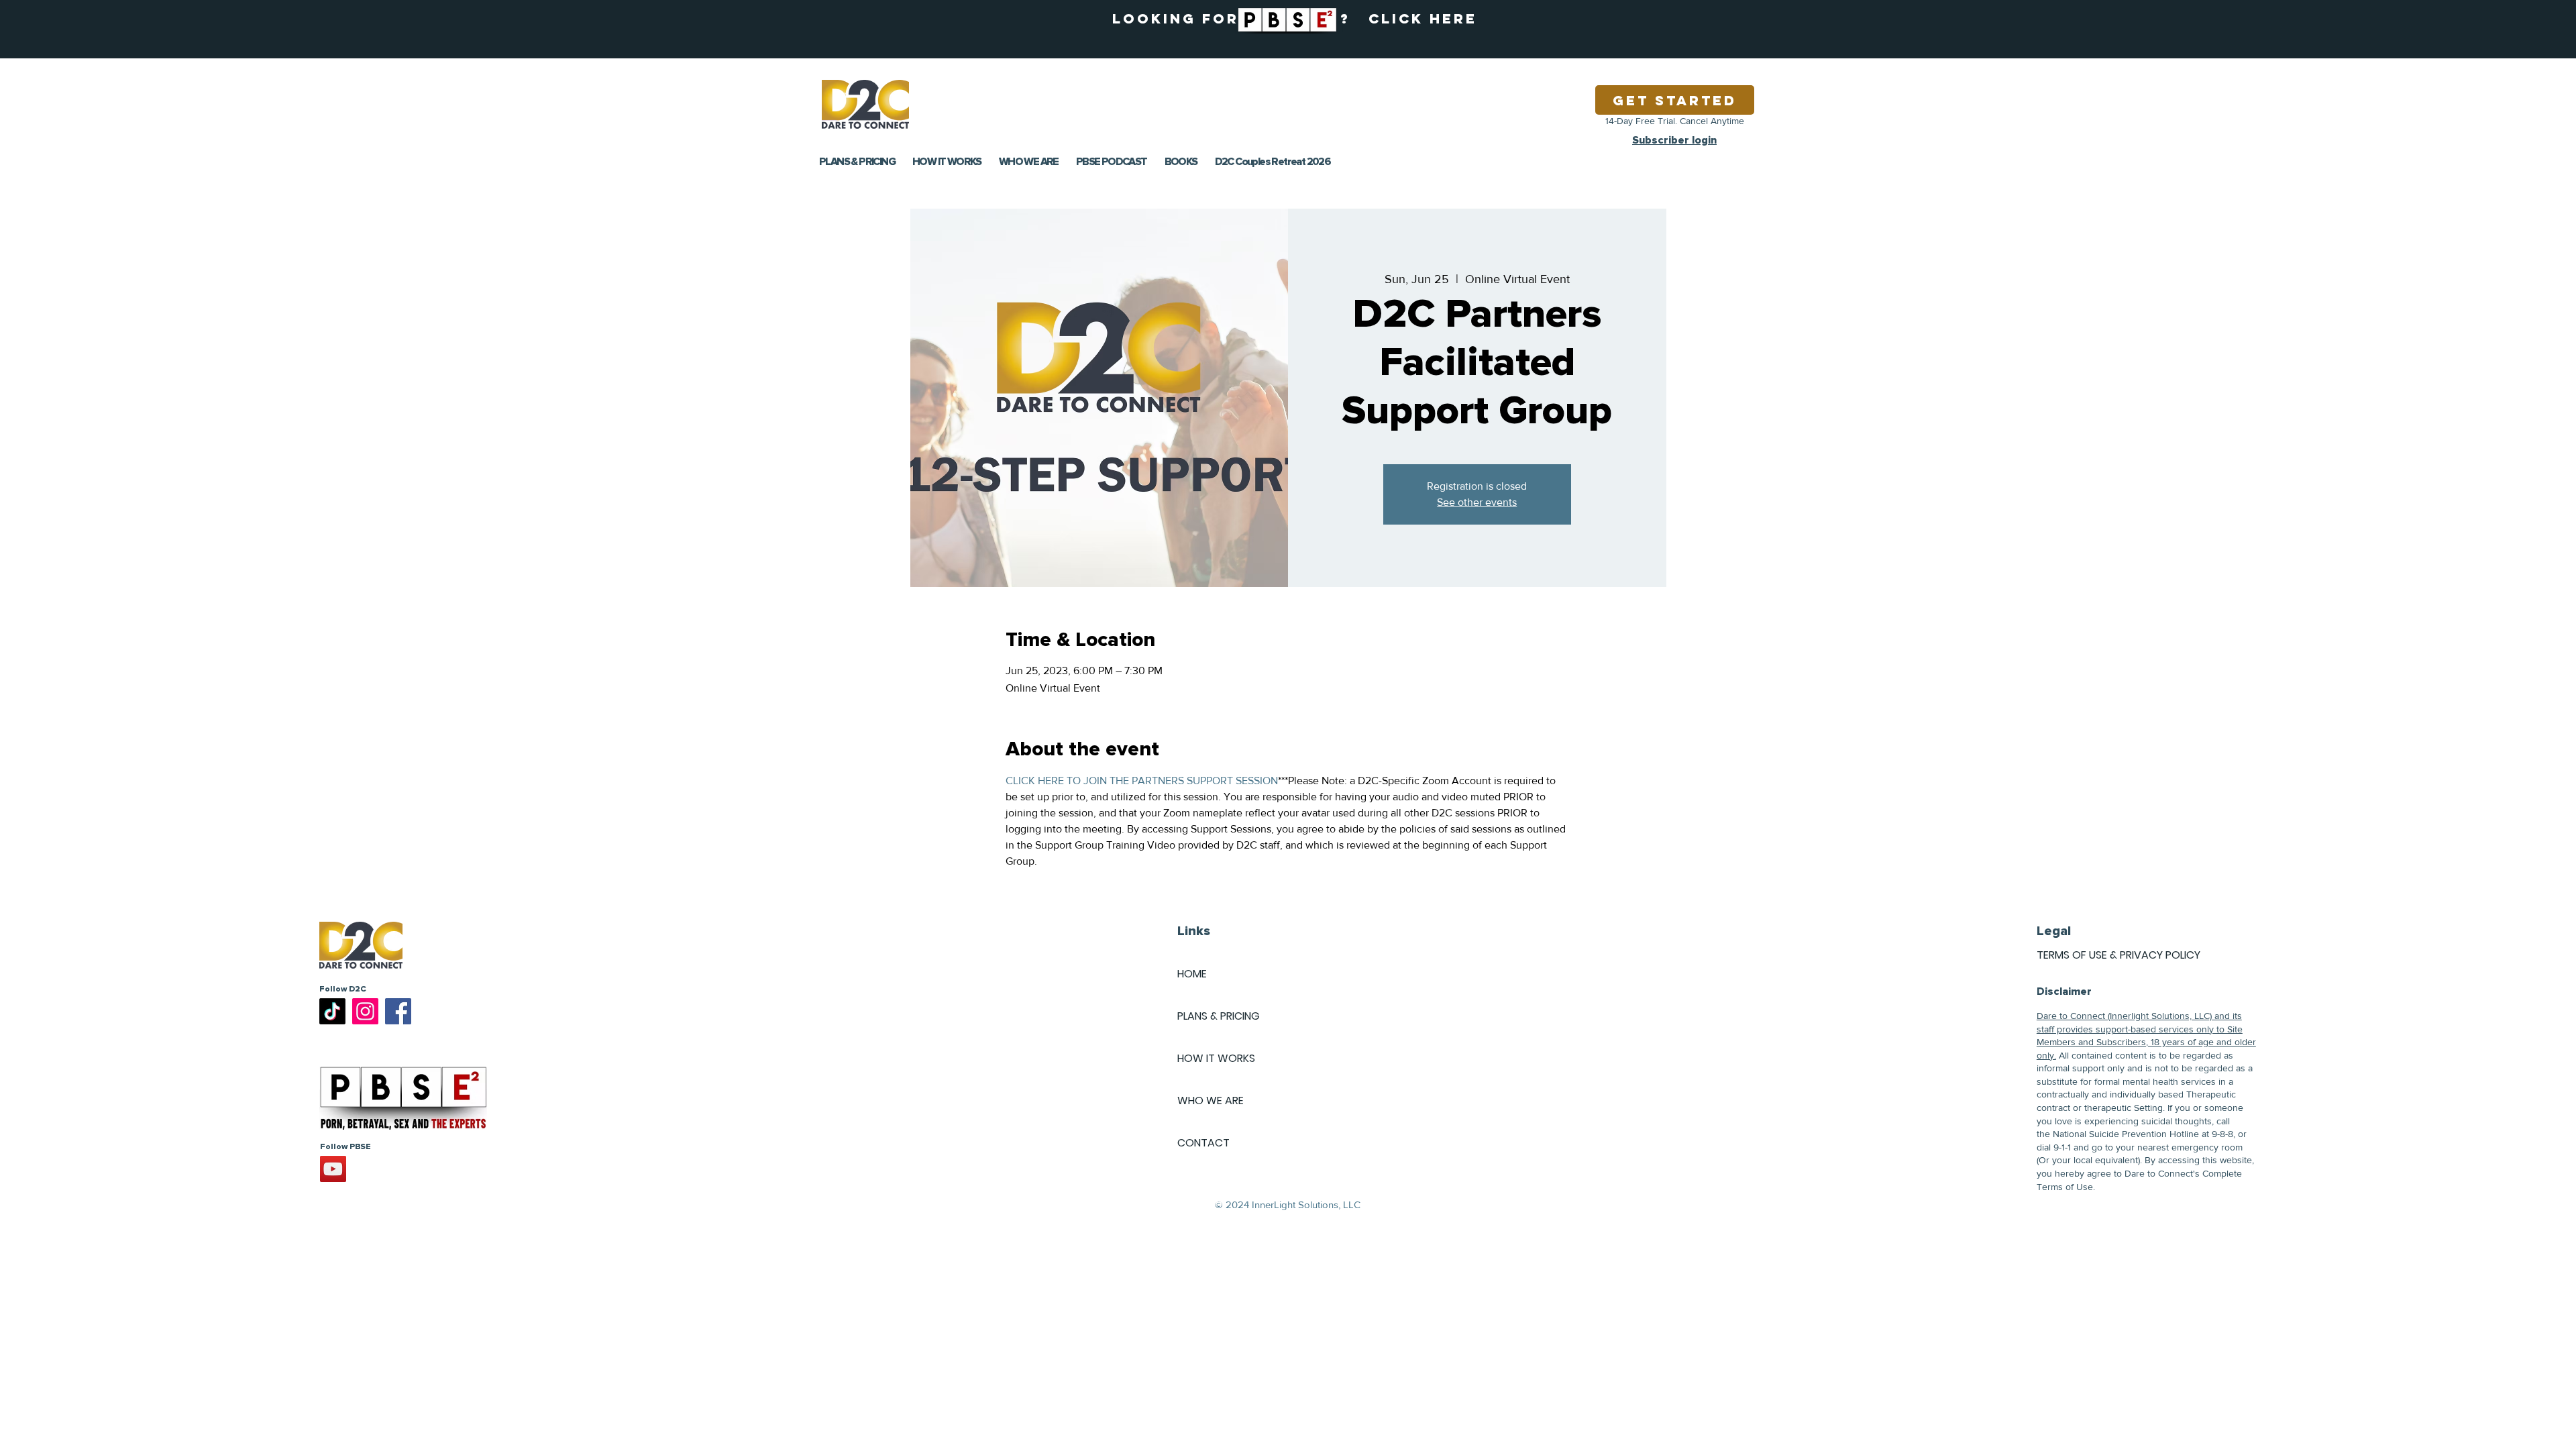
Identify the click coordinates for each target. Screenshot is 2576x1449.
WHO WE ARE (1211, 1101)
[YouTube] (333, 1169)
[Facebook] (398, 1011)
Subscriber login (1674, 140)
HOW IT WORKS (1216, 1058)
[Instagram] (365, 1011)
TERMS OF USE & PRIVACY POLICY (2118, 955)
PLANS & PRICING (1219, 1016)
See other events (1477, 502)
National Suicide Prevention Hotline (2126, 1134)
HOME (1192, 974)
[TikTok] (332, 1011)
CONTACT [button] (1203, 1143)
